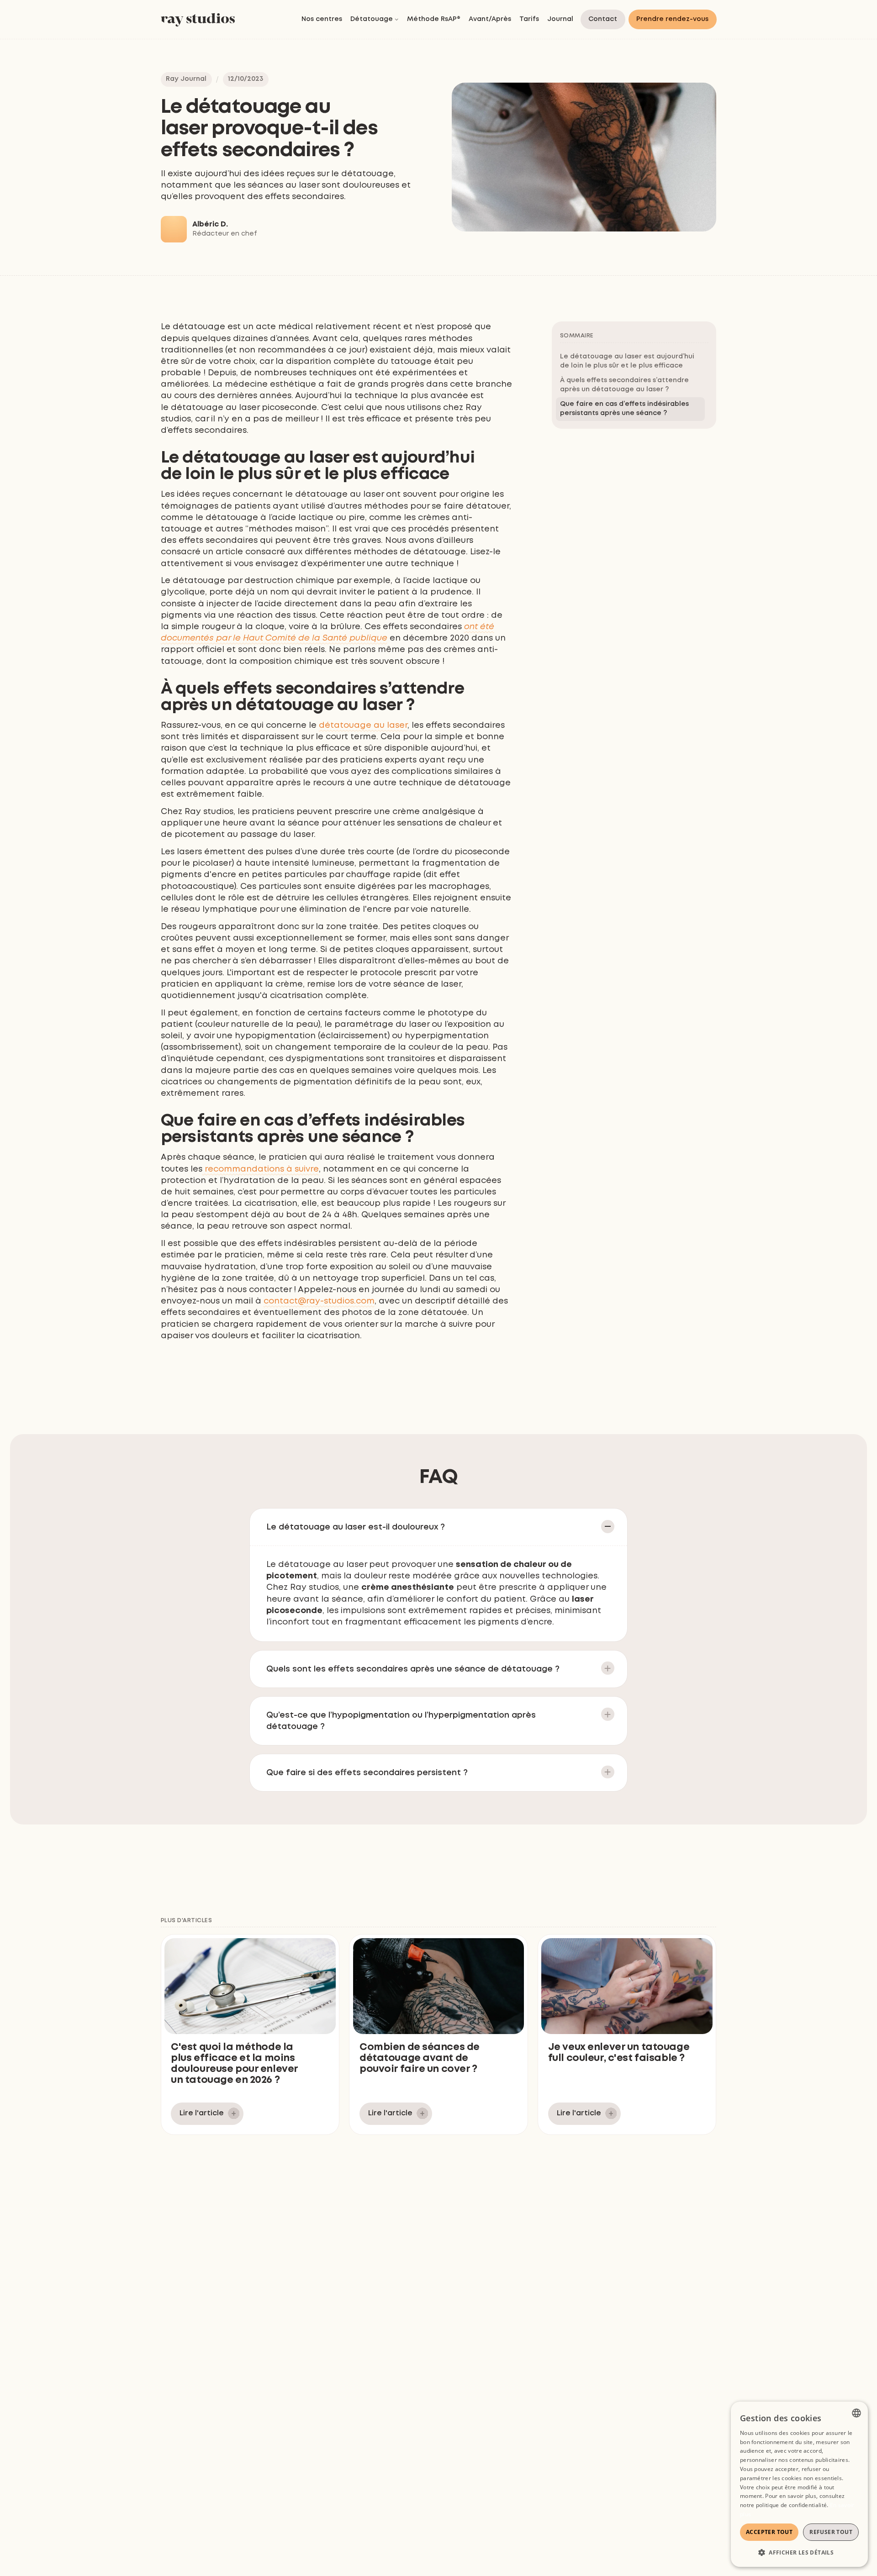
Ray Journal (186, 79)
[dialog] (799, 2484)
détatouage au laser (363, 725)
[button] (375, 20)
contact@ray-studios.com (319, 1301)
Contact (603, 19)
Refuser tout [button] (831, 2532)
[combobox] (856, 2413)
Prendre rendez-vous (672, 19)
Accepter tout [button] (769, 2532)
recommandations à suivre (261, 1169)
